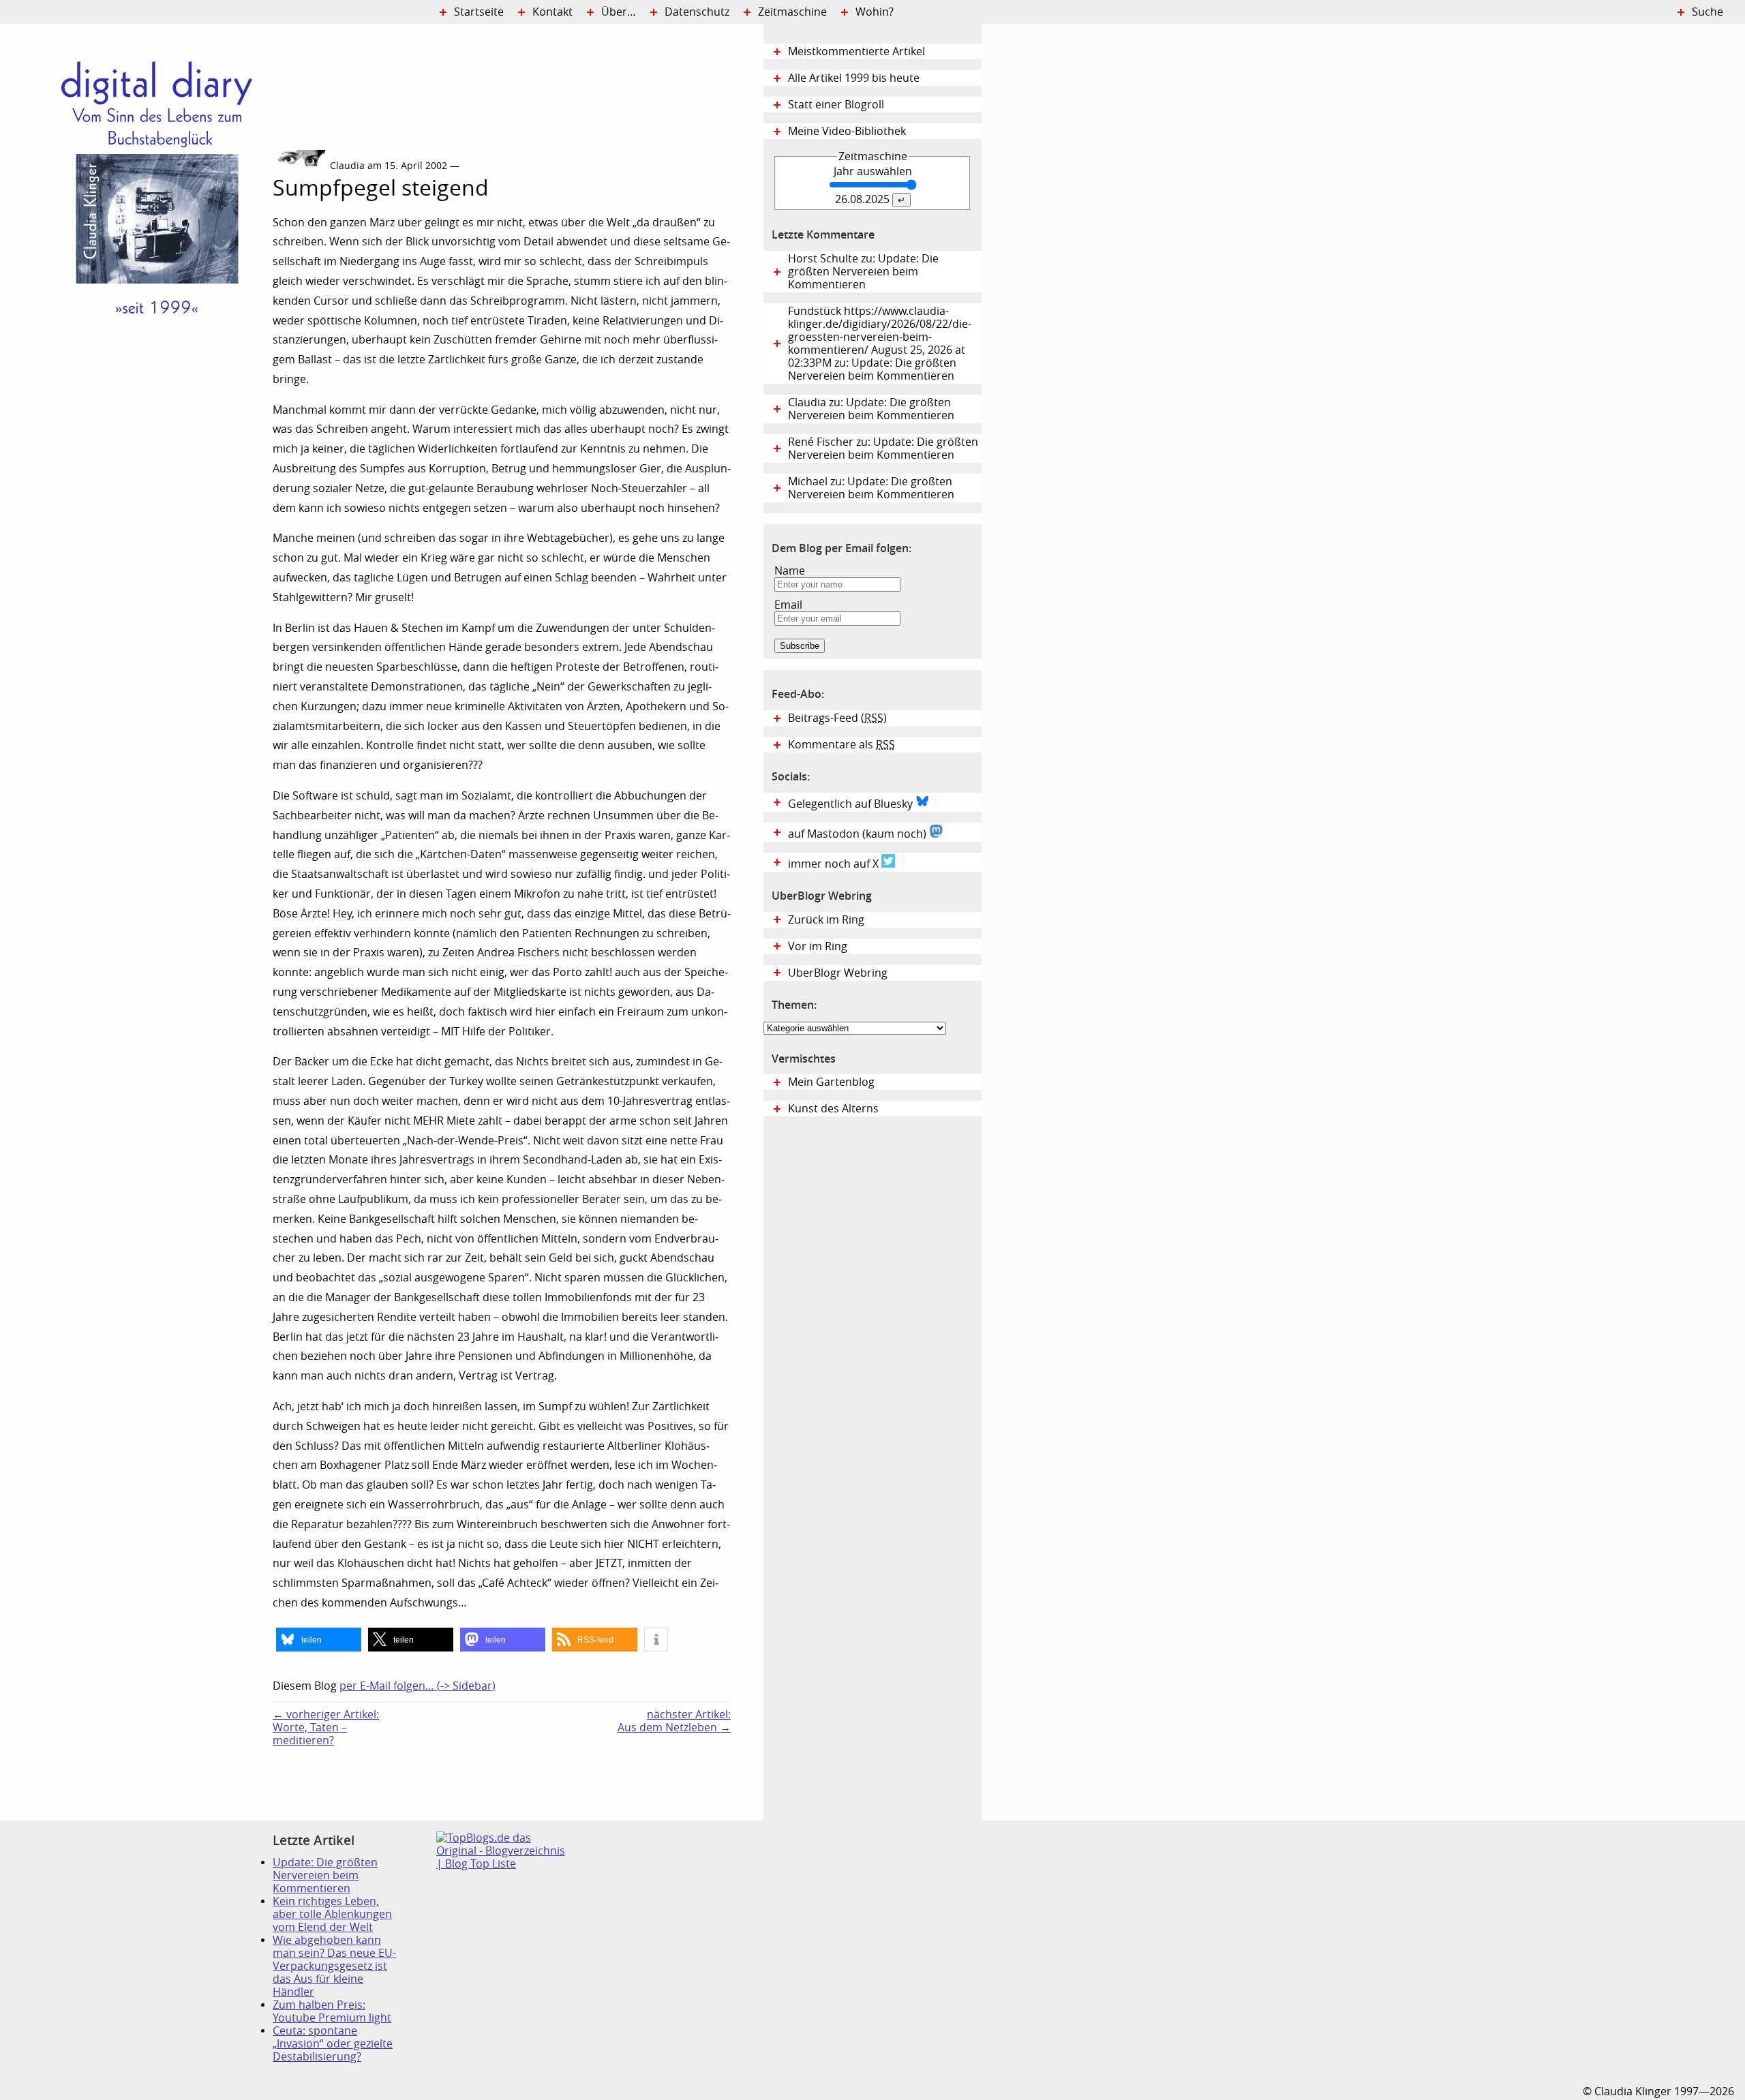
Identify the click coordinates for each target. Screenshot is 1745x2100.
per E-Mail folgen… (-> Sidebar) (418, 1686)
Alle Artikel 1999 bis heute (854, 78)
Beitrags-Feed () (837, 718)
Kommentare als (841, 745)
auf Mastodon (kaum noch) (859, 834)
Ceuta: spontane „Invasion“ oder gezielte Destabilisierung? (333, 2044)
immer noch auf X (835, 864)
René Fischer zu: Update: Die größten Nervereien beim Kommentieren (883, 448)
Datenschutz (697, 12)
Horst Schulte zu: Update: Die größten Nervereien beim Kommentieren (863, 272)
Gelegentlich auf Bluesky (852, 804)
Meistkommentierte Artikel (856, 51)
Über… (619, 12)
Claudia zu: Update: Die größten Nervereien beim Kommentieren (871, 409)
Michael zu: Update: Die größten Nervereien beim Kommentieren (871, 488)
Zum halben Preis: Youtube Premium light (332, 2011)
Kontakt (552, 12)
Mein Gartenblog (831, 1082)
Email (788, 605)
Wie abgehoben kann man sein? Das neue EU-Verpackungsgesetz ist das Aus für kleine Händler (334, 1966)
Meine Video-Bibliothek (847, 131)
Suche (1708, 12)
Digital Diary (136, 229)
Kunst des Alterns (833, 1109)
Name (790, 571)
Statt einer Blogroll (836, 105)
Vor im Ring (818, 946)
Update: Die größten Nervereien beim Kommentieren (325, 1875)
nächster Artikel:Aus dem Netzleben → (674, 1721)
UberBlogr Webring (838, 973)
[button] (319, 1640)
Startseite (479, 12)
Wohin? (875, 12)
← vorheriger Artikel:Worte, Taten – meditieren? (326, 1728)
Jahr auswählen (873, 171)
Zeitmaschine (792, 12)
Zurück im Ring (826, 920)
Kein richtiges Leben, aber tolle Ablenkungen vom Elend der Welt (332, 1914)
